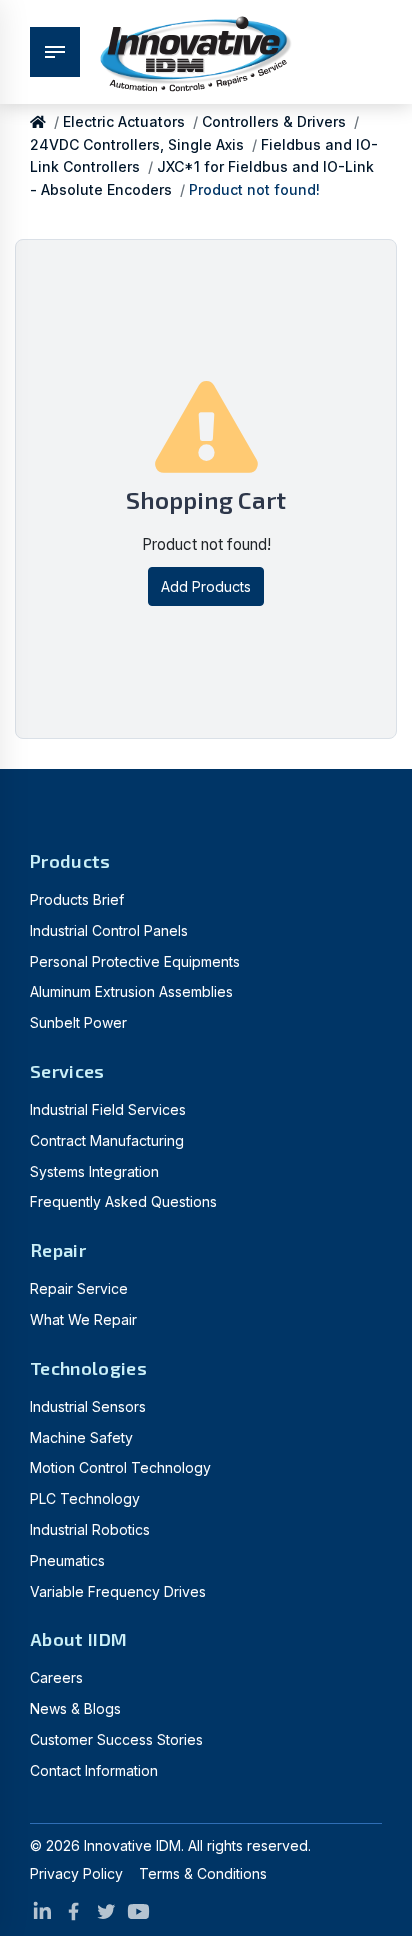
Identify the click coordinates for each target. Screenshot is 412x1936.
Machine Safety (81, 1437)
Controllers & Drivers (274, 121)
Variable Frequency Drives (118, 1591)
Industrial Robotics (90, 1529)
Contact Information (94, 1770)
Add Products (206, 586)
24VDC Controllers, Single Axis (137, 144)
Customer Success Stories (116, 1739)
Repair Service (79, 1288)
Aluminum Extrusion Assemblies (131, 991)
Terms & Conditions (203, 1873)
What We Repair (83, 1319)
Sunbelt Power (78, 1022)
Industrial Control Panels (109, 930)
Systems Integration (94, 1171)
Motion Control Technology (120, 1467)
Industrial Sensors (88, 1406)
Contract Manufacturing (107, 1140)
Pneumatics (67, 1560)
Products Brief (77, 899)
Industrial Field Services (108, 1109)
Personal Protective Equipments (135, 961)
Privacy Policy (76, 1873)
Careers (56, 1677)
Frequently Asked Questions (123, 1201)
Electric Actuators (124, 121)
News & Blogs (75, 1708)
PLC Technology (85, 1498)
